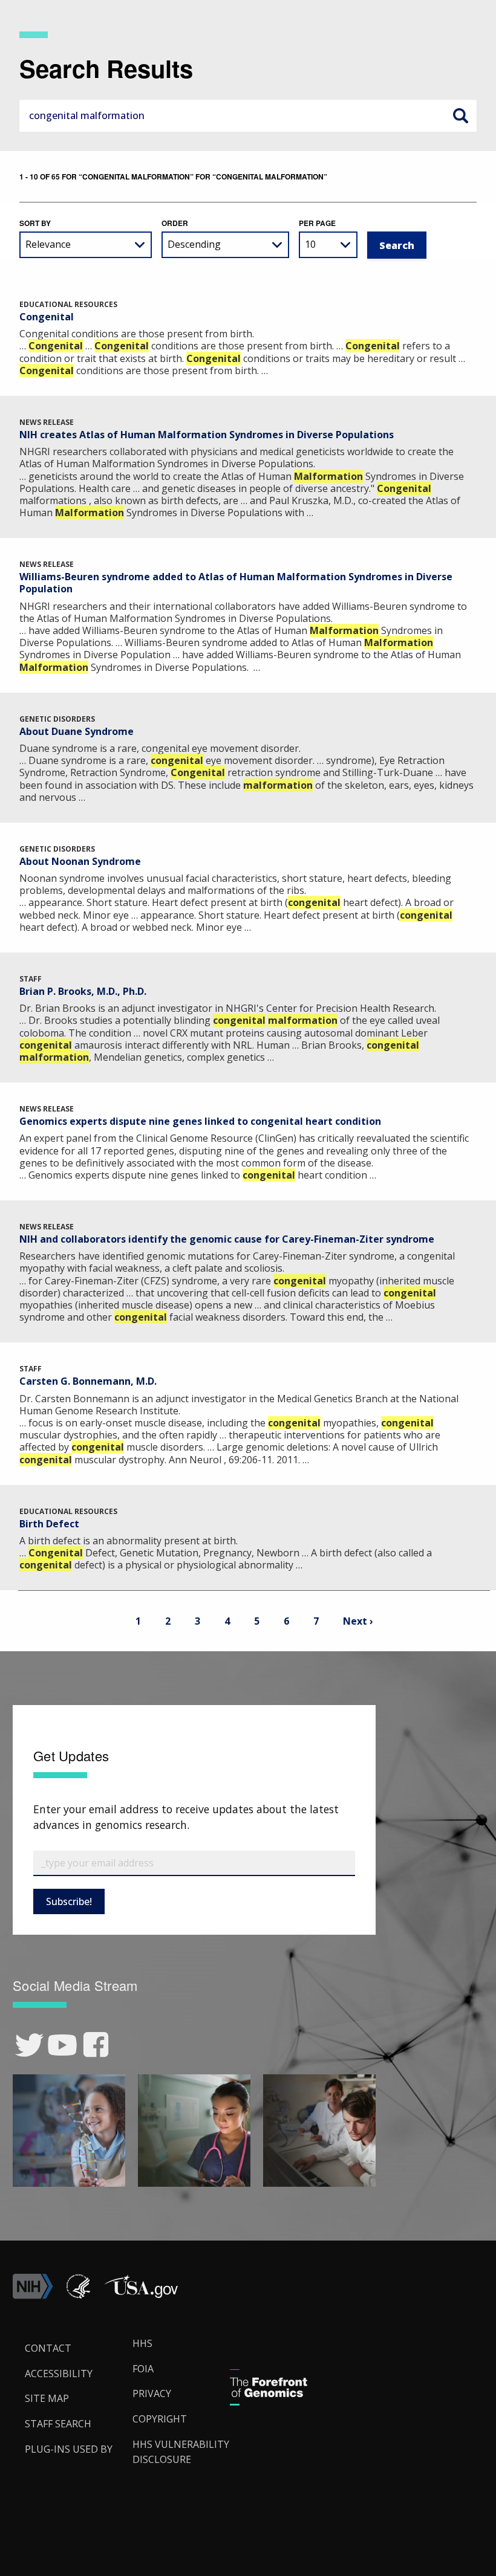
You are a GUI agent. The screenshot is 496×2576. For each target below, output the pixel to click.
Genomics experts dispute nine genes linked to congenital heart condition (200, 1121)
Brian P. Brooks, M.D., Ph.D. (83, 991)
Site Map (47, 2398)
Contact (48, 2348)
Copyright (160, 2419)
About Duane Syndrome (77, 731)
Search (460, 115)
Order (175, 223)
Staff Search (58, 2424)
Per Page (317, 223)
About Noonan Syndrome (80, 861)
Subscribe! (69, 1901)
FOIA (143, 2369)
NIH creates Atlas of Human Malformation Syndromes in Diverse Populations (207, 435)
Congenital (47, 317)
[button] (141, 2296)
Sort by (35, 223)
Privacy (152, 2393)
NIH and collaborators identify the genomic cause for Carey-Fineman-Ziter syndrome (227, 1239)
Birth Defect (49, 1524)
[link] (29, 2045)
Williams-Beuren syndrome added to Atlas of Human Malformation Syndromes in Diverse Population (236, 583)
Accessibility (59, 2374)
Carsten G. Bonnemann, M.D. (88, 1381)
